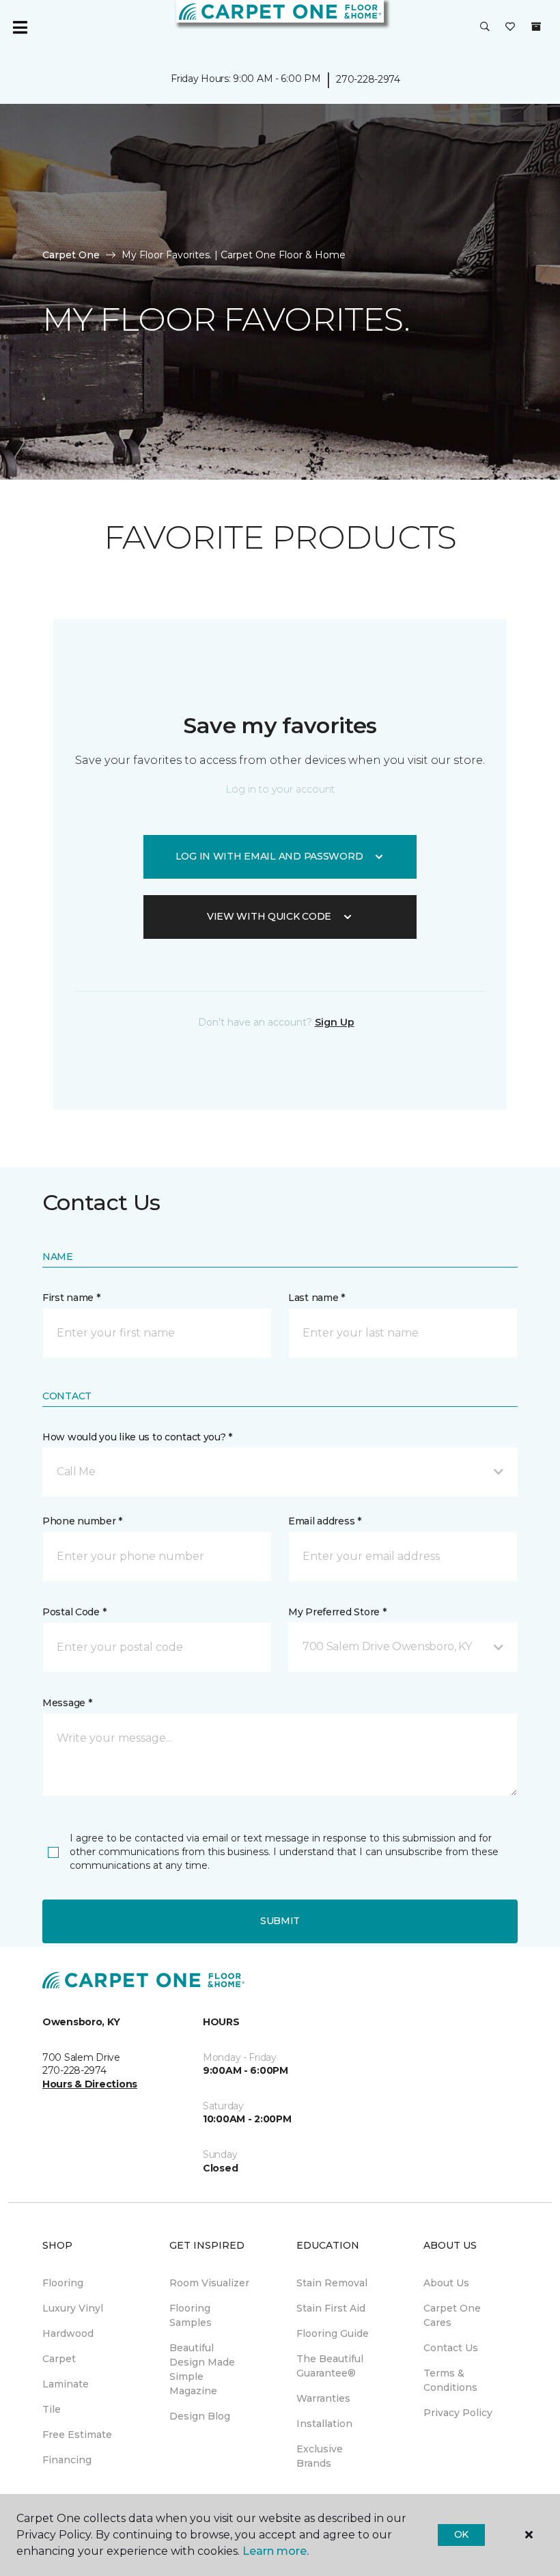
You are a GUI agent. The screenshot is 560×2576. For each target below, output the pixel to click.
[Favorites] (510, 27)
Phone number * (82, 1521)
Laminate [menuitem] (66, 2384)
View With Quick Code (269, 916)
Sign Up (335, 1022)
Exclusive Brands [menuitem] (320, 2456)
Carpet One (71, 255)
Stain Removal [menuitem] (332, 2283)
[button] (485, 27)
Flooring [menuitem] (63, 2283)
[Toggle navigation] (20, 27)
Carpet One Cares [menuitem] (452, 2315)
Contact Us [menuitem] (451, 2348)
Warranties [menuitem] (323, 2398)
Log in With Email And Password (269, 856)
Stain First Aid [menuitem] (331, 2308)
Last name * (317, 1298)
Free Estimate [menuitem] (77, 2435)
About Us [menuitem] (446, 2283)
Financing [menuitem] (67, 2460)
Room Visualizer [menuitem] (209, 2283)
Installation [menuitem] (324, 2424)
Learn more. (276, 2551)
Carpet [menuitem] (59, 2359)
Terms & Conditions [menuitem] (450, 2380)
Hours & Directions (90, 2084)
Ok (461, 2534)
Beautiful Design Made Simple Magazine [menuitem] (202, 2369)
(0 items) (536, 27)
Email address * (325, 1521)
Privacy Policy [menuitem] (458, 2413)
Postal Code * (74, 1612)
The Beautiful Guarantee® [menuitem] (330, 2366)
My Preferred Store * (337, 1612)
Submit (280, 1921)
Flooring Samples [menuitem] (191, 2315)
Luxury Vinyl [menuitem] (73, 2308)
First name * (71, 1298)
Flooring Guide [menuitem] (333, 2333)
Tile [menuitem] (52, 2409)
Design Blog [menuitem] (200, 2416)
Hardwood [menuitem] (68, 2333)
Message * (67, 1703)
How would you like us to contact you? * (137, 1437)
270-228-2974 (368, 79)
